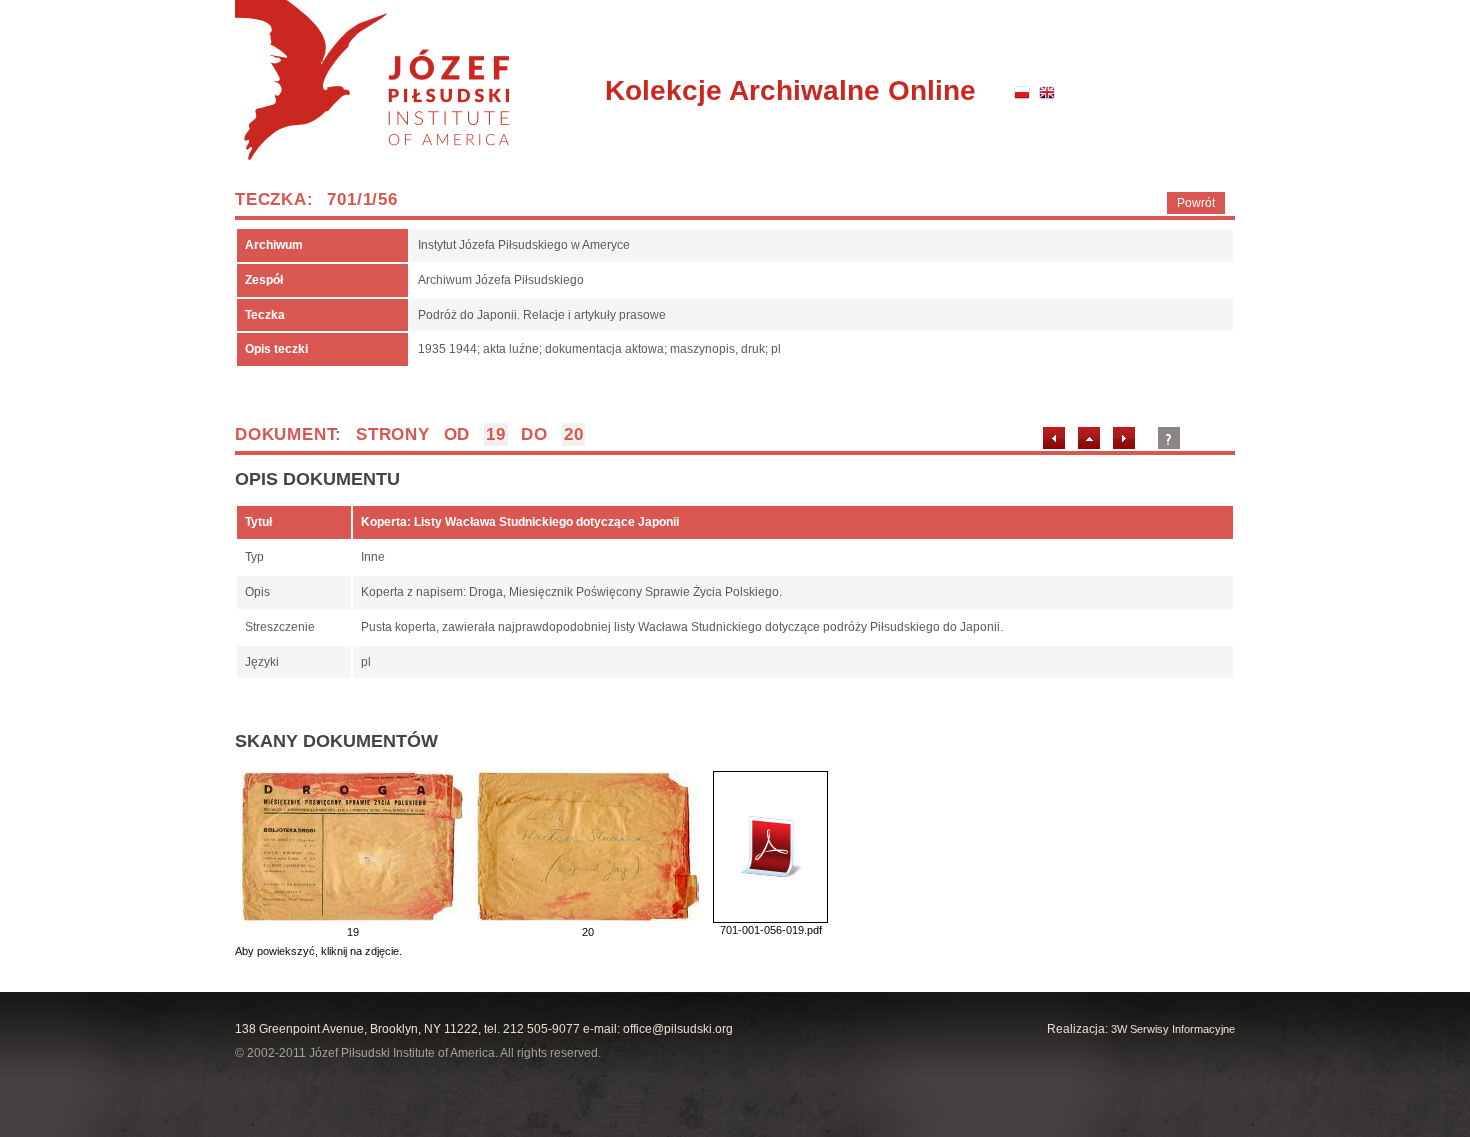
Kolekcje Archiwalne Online (790, 90)
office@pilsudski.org (678, 1029)
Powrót (1196, 203)
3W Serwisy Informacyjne (1173, 1029)
